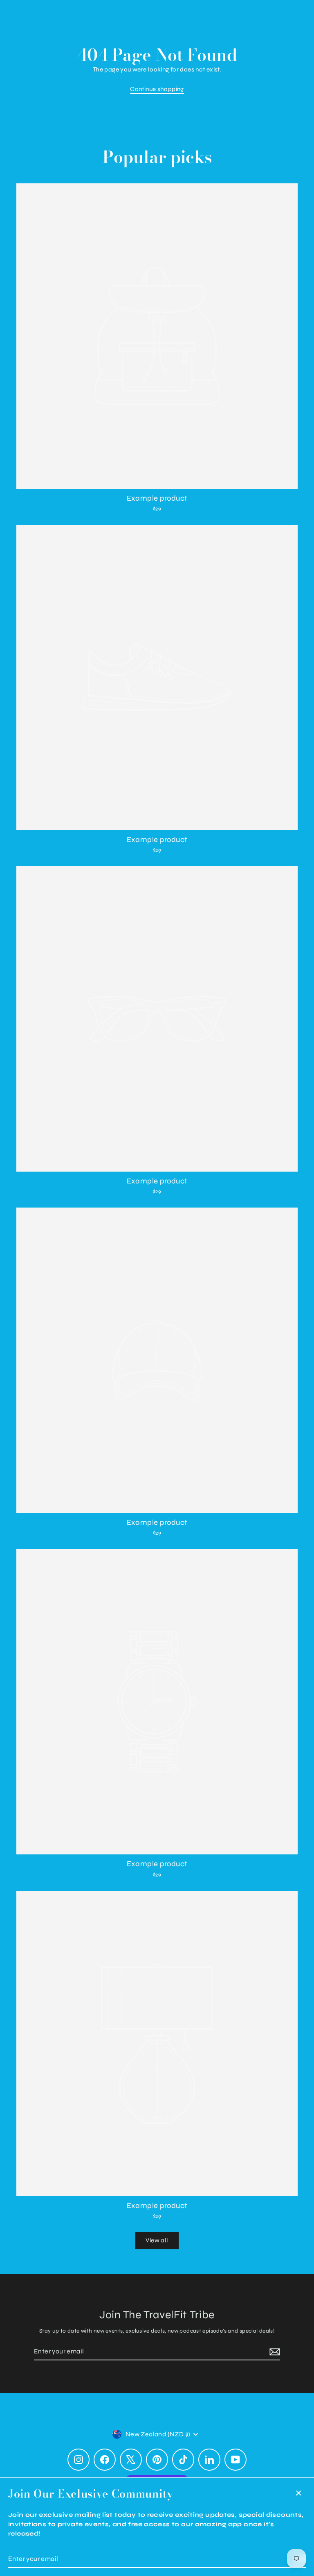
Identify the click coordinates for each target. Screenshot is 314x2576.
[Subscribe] (274, 2352)
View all (157, 2240)
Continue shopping (157, 89)
